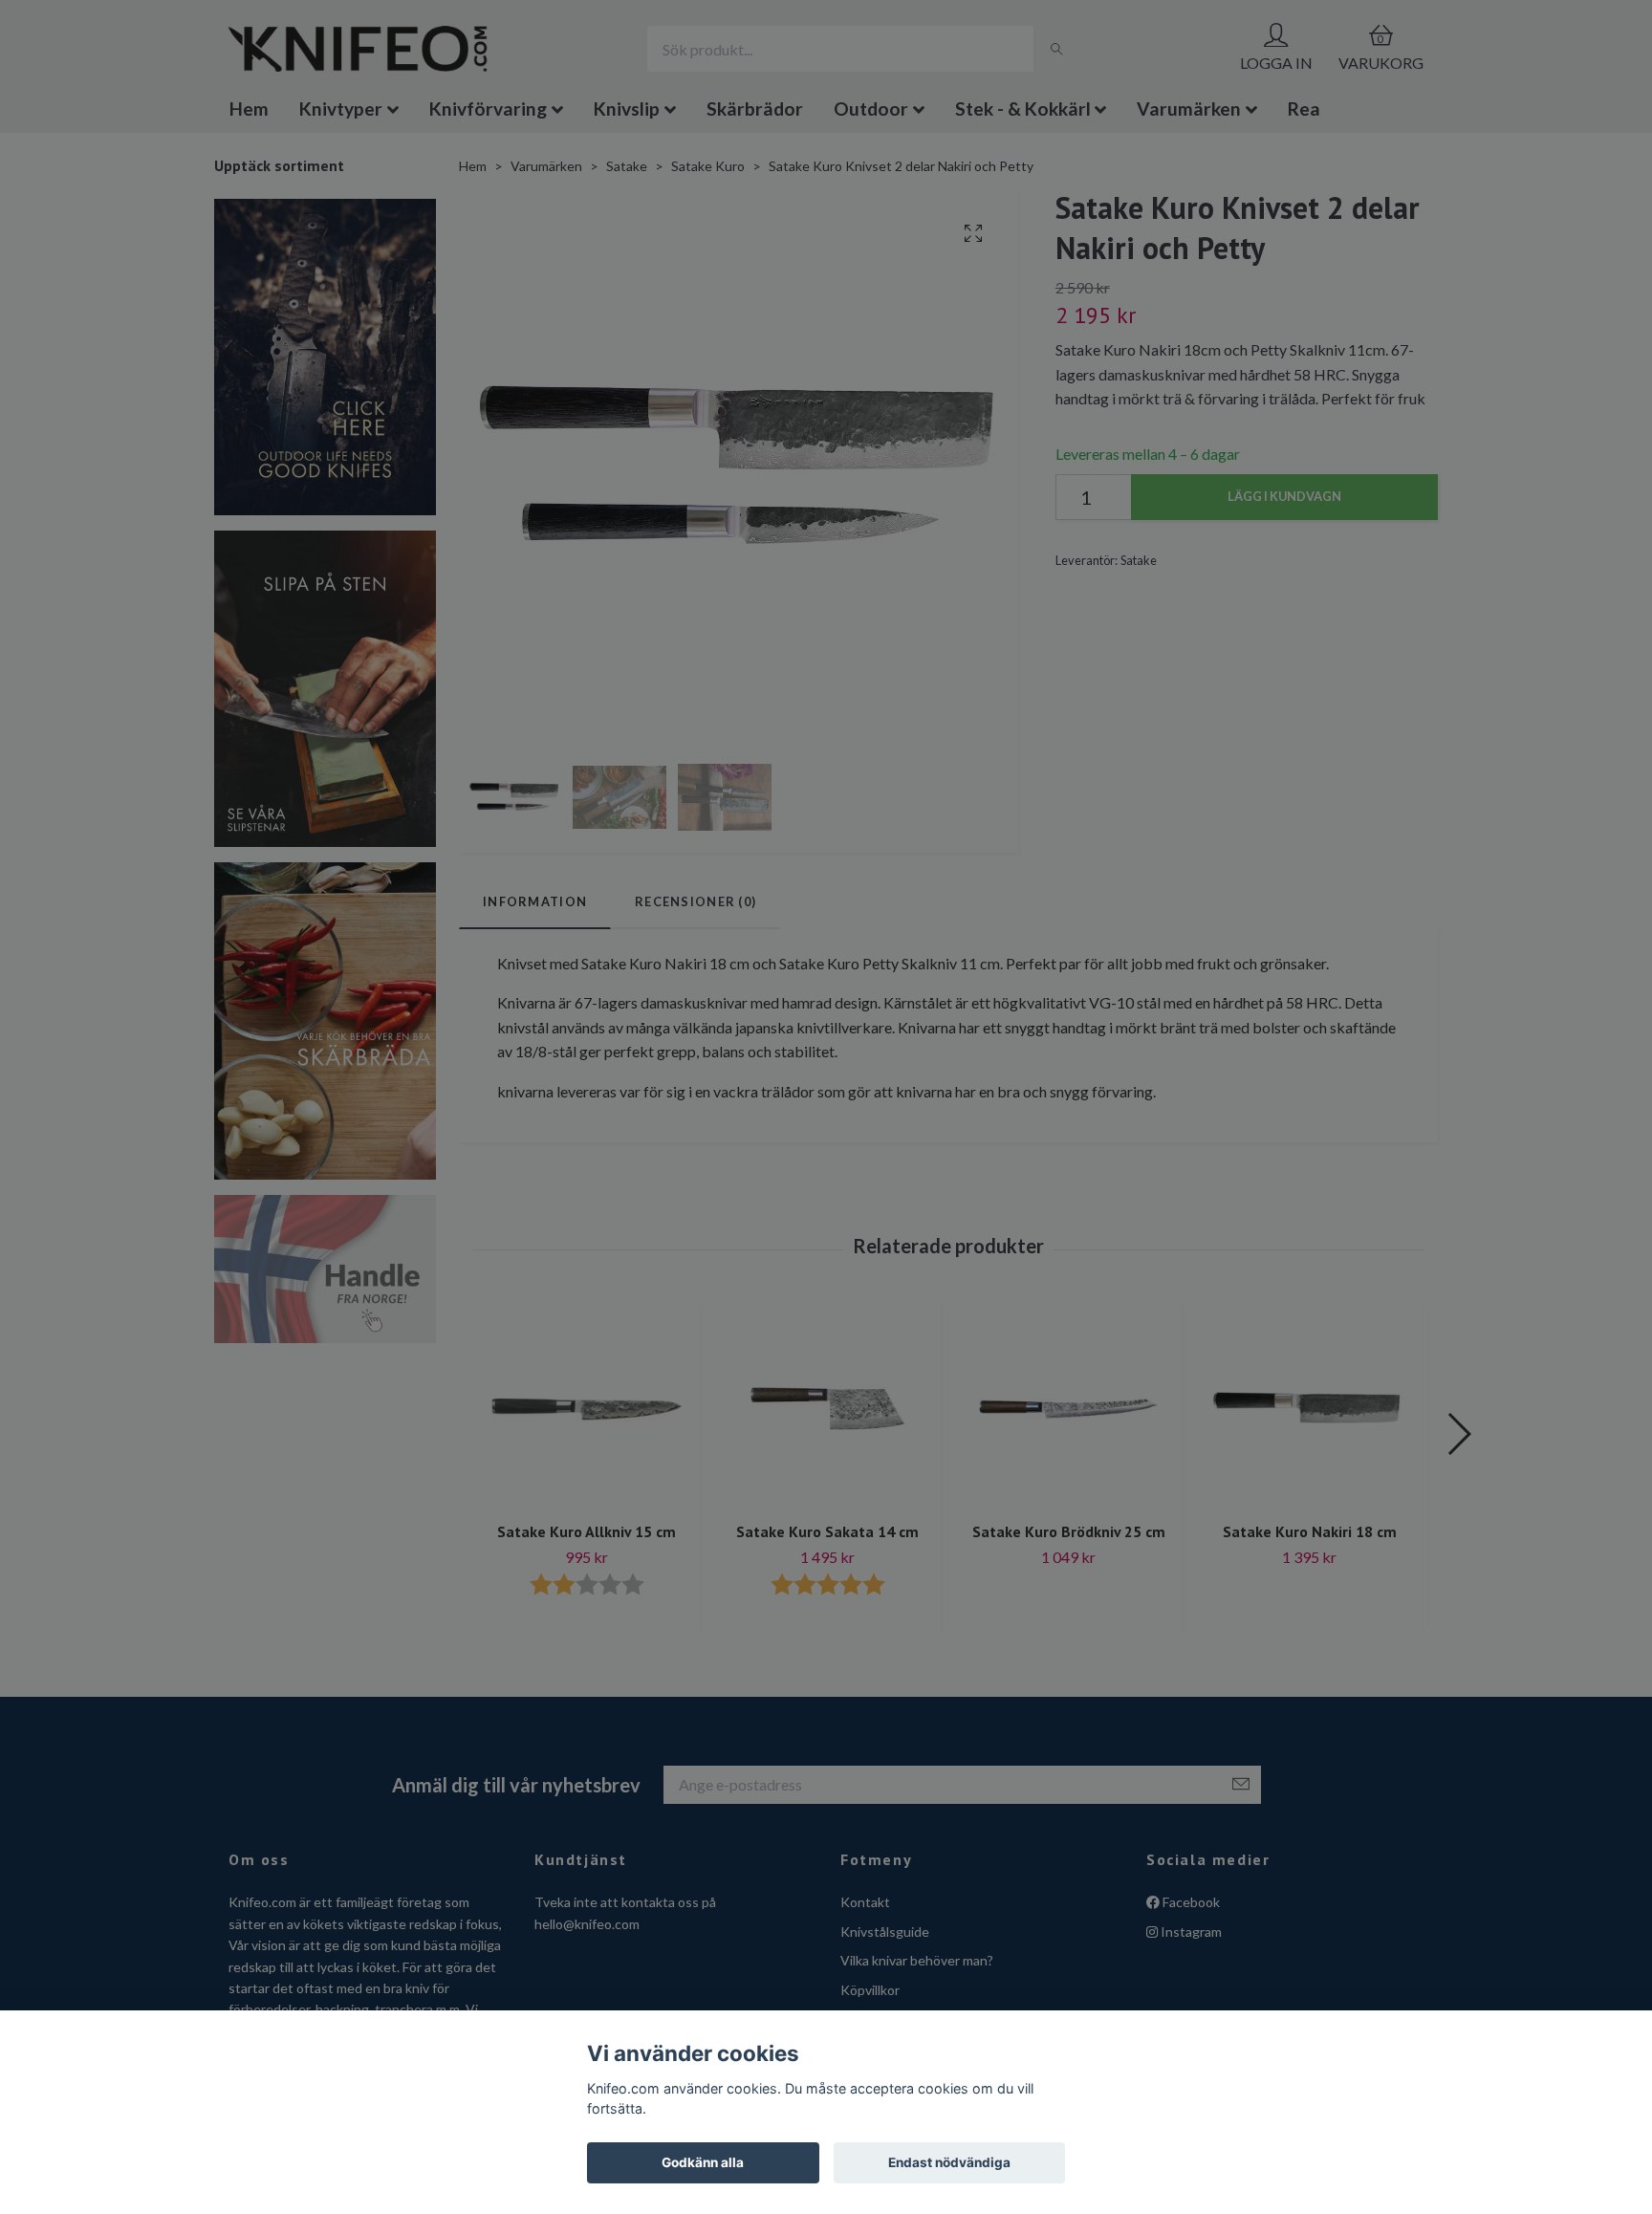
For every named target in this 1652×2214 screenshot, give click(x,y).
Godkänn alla (703, 2162)
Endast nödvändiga (949, 2162)
